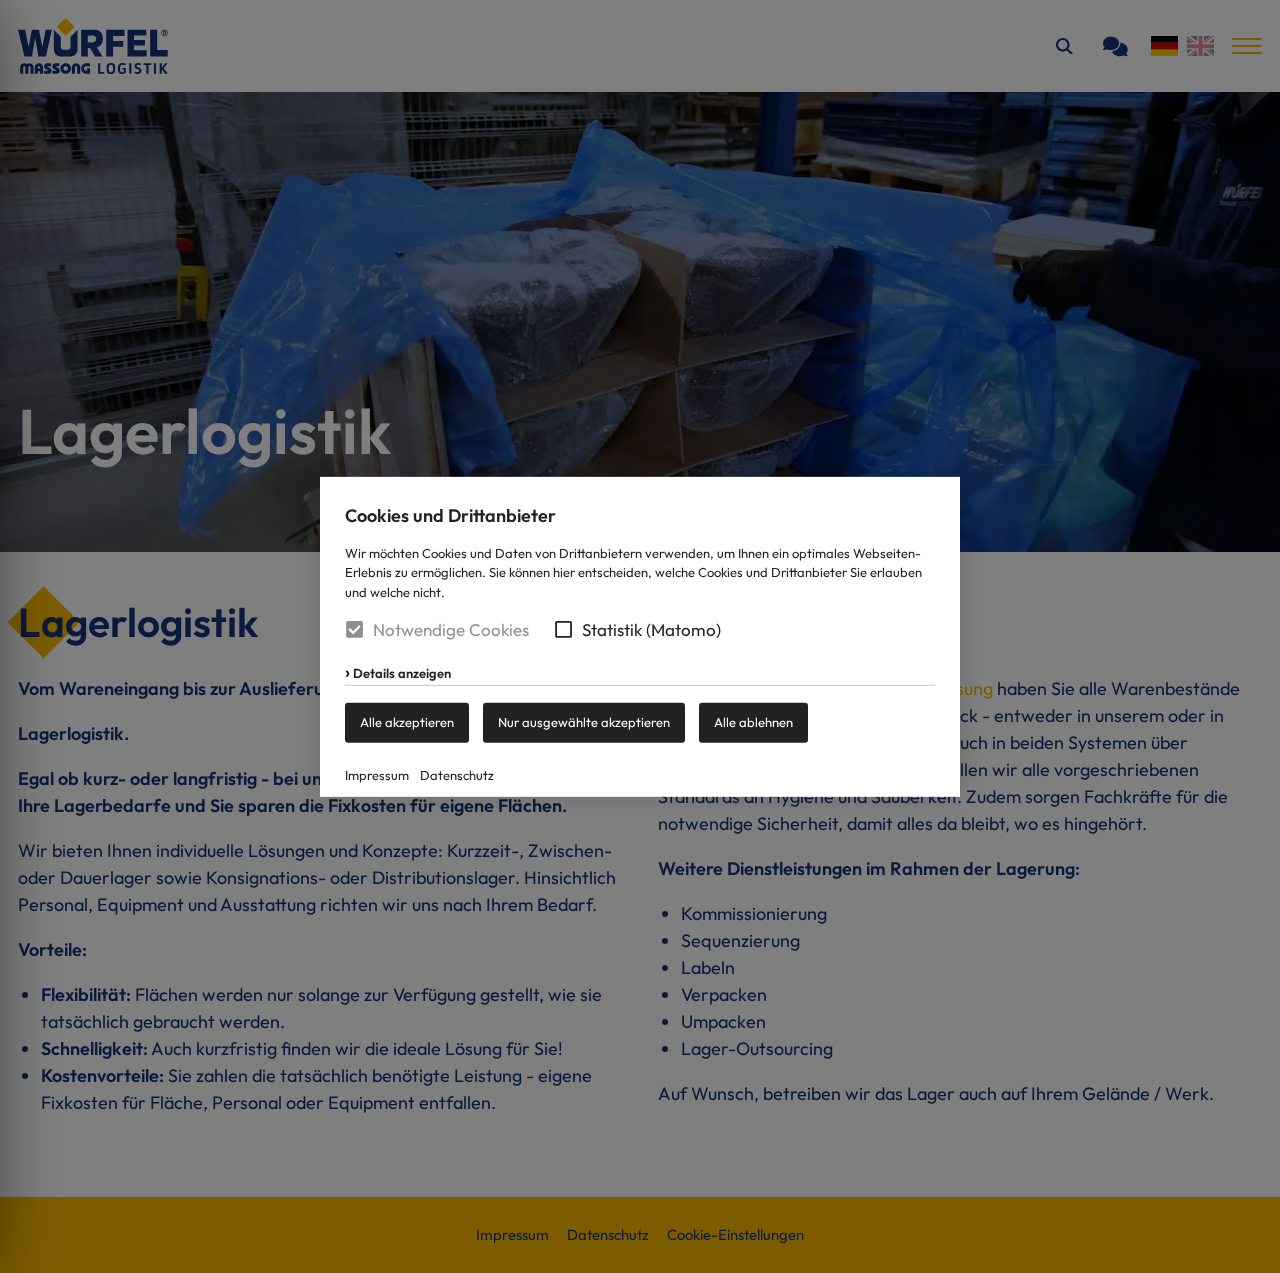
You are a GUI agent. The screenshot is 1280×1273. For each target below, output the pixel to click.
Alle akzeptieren (407, 722)
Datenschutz (457, 775)
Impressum (377, 775)
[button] (563, 629)
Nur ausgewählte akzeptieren (584, 722)
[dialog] (640, 636)
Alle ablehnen (753, 722)
